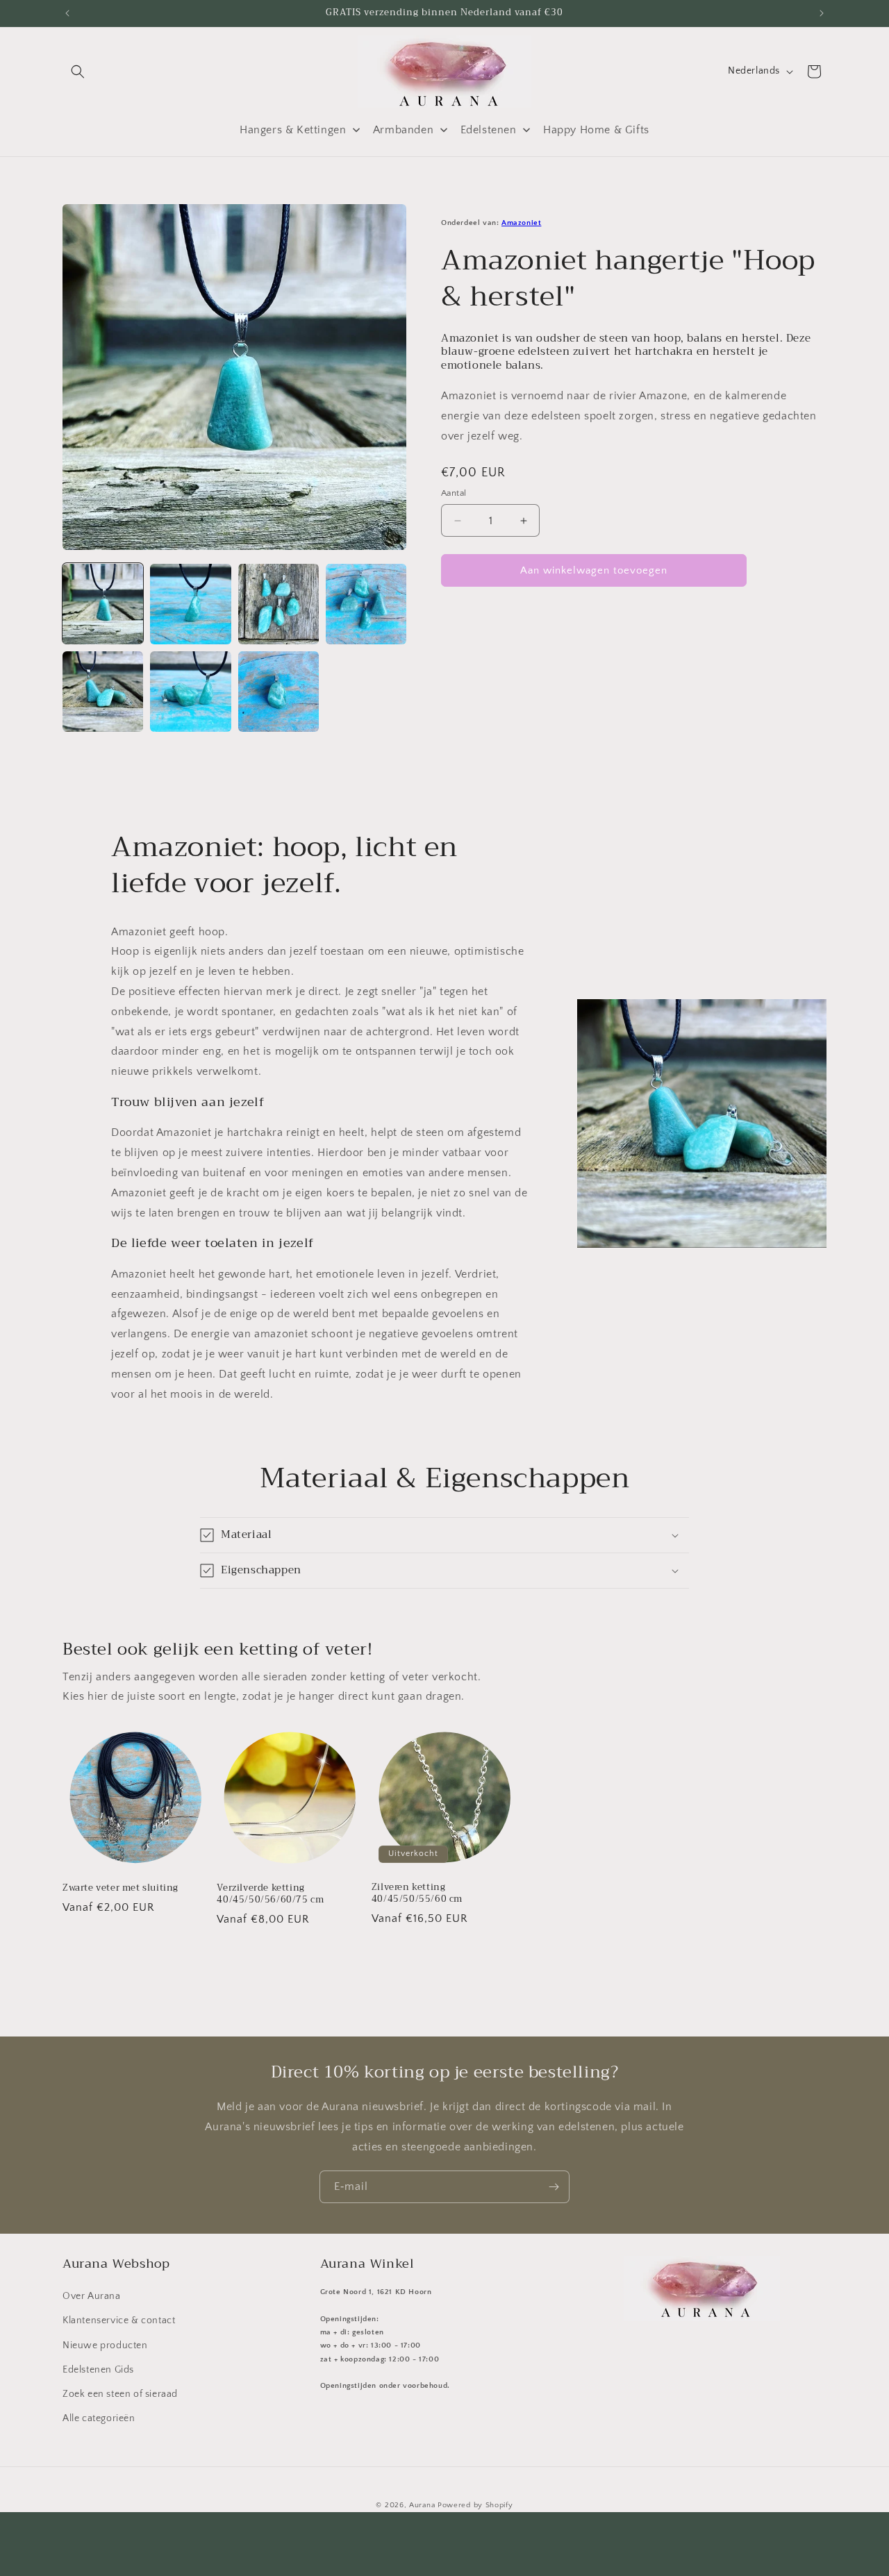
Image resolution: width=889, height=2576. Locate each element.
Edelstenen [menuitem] (489, 130)
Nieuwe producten (105, 2345)
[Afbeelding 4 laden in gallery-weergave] (366, 604)
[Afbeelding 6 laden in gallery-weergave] (190, 692)
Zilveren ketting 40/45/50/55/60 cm (417, 1893)
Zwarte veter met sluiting (121, 1888)
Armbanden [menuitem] (403, 130)
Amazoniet (521, 223)
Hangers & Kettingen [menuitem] (293, 130)
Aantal (454, 493)
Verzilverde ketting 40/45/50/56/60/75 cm (270, 1894)
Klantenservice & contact (119, 2321)
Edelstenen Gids (98, 2370)
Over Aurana (92, 2297)
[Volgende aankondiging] (822, 13)
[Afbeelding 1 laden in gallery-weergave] (103, 604)
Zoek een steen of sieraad (120, 2395)
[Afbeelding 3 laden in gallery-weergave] (279, 604)
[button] (78, 72)
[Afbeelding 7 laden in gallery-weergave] (279, 692)
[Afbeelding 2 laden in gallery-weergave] (190, 604)
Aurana (422, 2505)
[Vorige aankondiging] (67, 13)
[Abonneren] (554, 2187)
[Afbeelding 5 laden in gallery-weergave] (103, 692)
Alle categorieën (99, 2419)
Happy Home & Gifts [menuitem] (596, 130)
